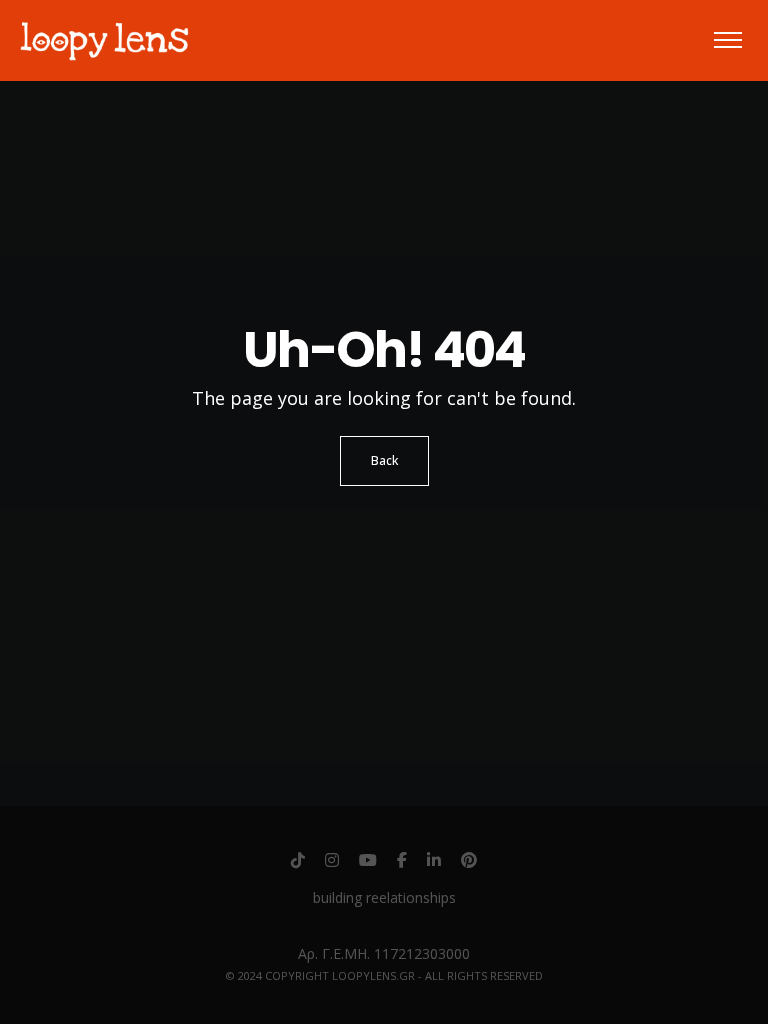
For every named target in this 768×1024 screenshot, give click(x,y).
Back (384, 460)
